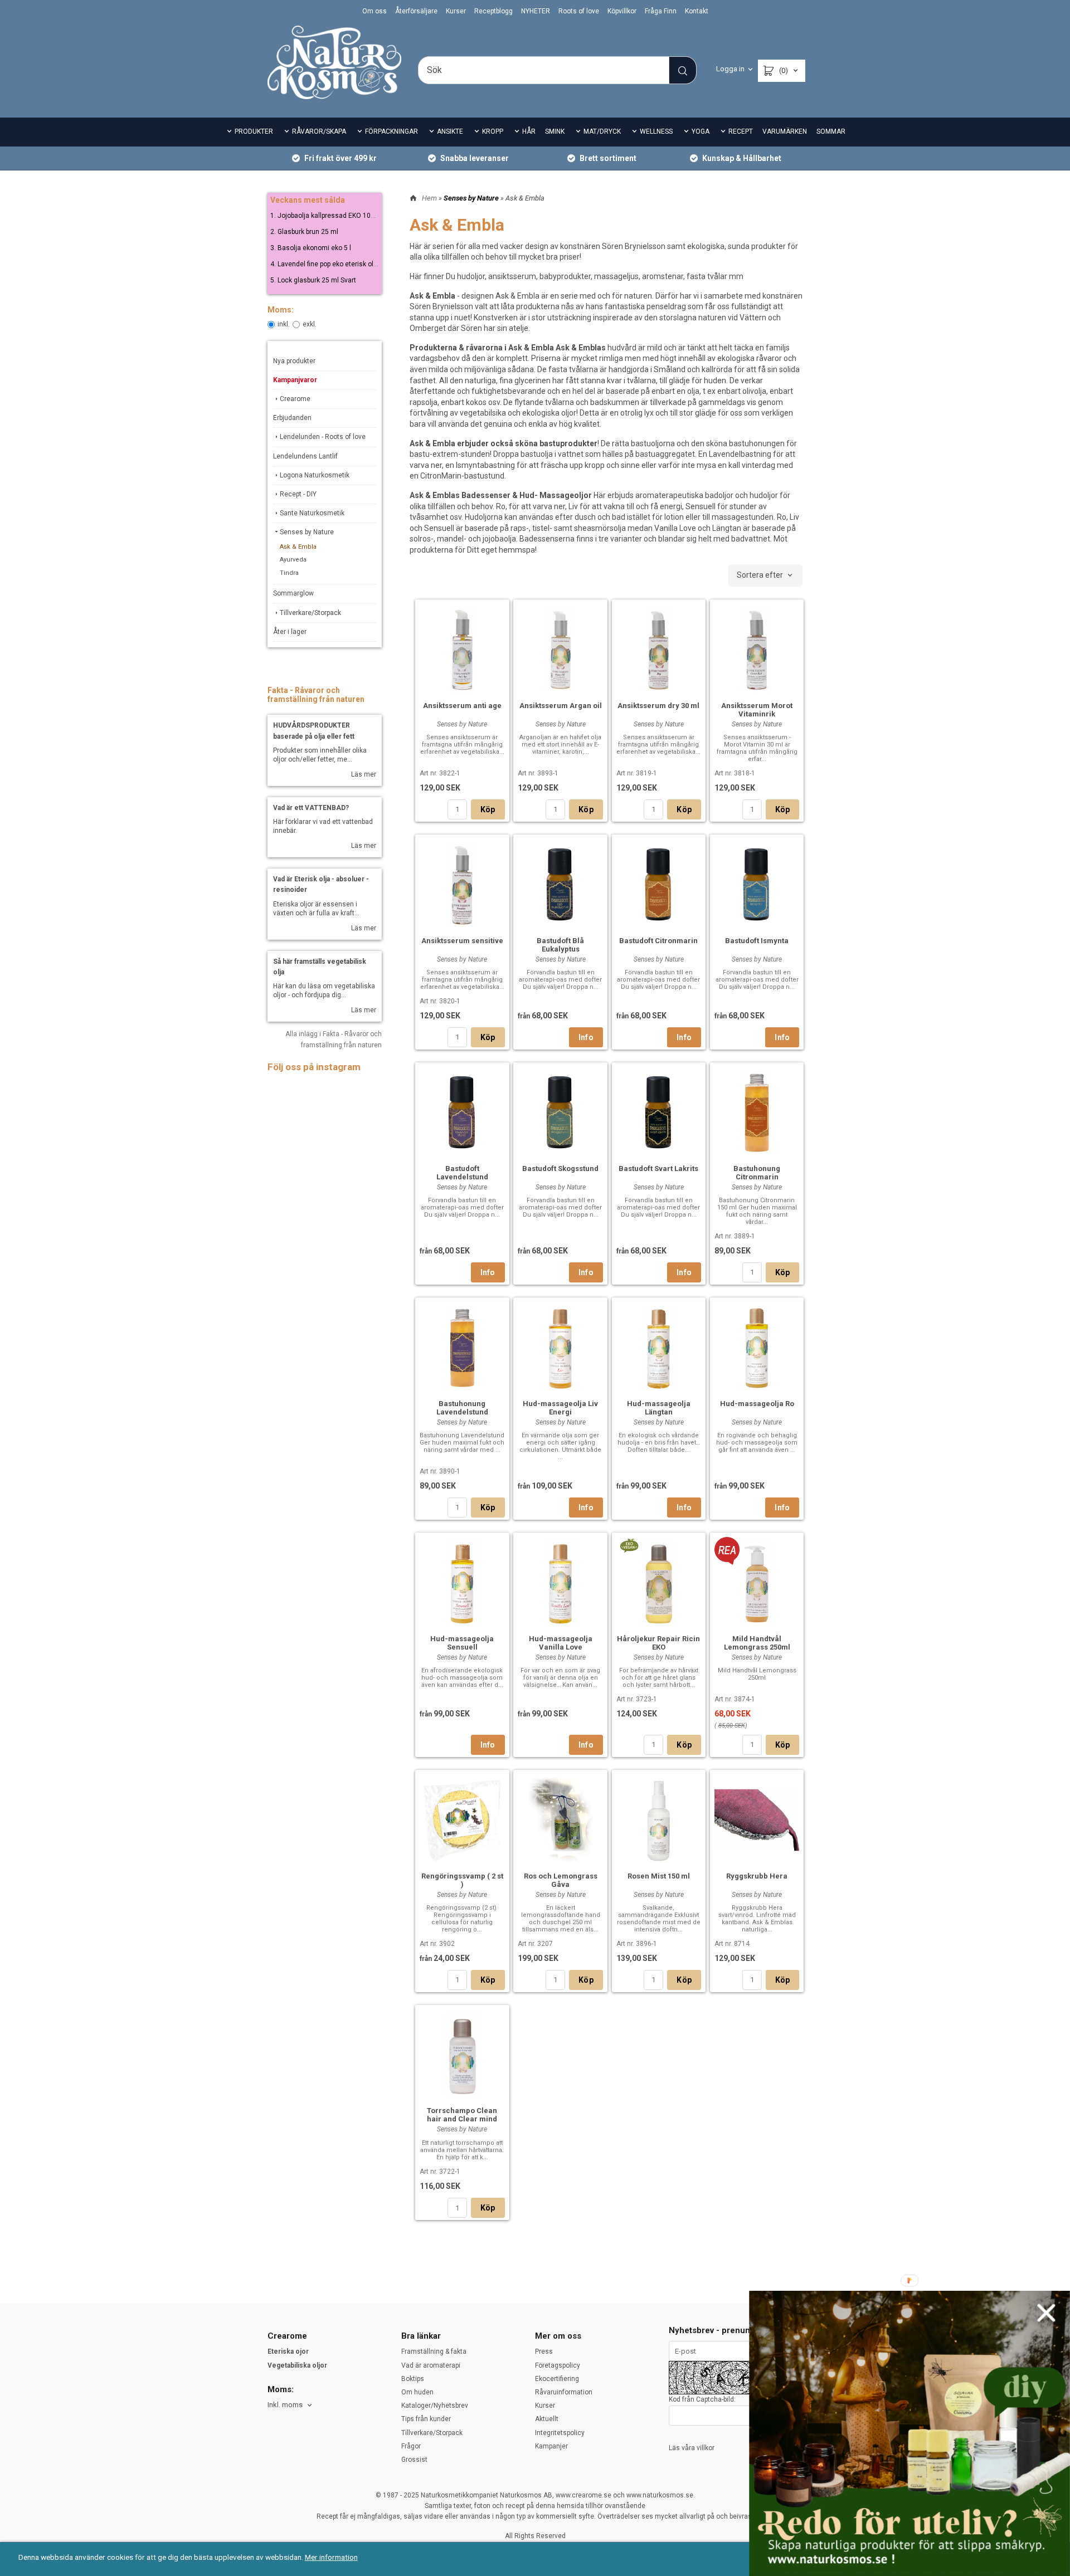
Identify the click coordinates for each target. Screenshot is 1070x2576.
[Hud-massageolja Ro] (757, 1346)
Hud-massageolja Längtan (659, 1408)
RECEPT (741, 131)
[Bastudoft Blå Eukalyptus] (560, 884)
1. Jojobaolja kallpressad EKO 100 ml (327, 216)
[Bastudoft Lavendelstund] (462, 1111)
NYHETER (536, 11)
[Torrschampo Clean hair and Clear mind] (462, 2054)
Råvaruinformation (564, 2392)
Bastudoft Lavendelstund (462, 1173)
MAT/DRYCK (602, 131)
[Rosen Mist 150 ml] (659, 1819)
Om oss (374, 11)
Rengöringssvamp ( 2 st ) (462, 1880)
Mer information (331, 2557)
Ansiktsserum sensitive (462, 941)
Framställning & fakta (434, 2351)
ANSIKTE (450, 131)
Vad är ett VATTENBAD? (311, 808)
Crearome (295, 399)
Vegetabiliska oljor (297, 2365)
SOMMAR (831, 131)
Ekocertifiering (557, 2379)
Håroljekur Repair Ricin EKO (658, 1643)
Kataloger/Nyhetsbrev (435, 2406)
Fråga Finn (661, 11)
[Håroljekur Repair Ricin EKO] (629, 1544)
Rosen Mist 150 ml (659, 1876)
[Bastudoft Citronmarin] (659, 884)
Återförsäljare (416, 11)
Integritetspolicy (560, 2433)
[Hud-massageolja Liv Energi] (560, 1346)
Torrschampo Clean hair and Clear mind (462, 2115)
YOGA (701, 131)
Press (544, 2351)
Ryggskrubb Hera (757, 1876)
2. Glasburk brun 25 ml (304, 232)
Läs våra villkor (692, 2448)
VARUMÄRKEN (785, 131)
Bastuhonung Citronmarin (757, 1173)
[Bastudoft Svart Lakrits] (659, 1111)
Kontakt (697, 11)
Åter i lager (290, 632)
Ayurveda (293, 560)
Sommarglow (293, 593)
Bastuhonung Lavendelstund (462, 1408)
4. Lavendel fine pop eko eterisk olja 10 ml (334, 264)
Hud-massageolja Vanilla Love (561, 1643)
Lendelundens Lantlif (305, 456)
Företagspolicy (558, 2365)
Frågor (411, 2446)
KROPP (493, 131)
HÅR (529, 131)
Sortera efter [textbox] (760, 575)
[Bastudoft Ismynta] (757, 884)
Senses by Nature (307, 532)
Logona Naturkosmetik (315, 475)
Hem (429, 198)
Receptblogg (493, 11)
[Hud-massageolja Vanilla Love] (560, 1582)
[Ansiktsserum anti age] (462, 648)
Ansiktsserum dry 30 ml (658, 706)
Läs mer (364, 774)
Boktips (413, 2379)
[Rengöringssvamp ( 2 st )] (462, 1819)
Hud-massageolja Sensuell (462, 1643)
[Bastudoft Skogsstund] (560, 1111)
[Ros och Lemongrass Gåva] (560, 1819)
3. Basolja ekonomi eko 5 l (311, 248)
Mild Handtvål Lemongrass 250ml (757, 1643)
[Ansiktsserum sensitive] (462, 884)
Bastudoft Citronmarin (658, 941)
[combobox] (765, 575)
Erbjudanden (292, 418)
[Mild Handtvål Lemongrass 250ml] (727, 1550)
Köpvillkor (622, 11)
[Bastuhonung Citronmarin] (757, 1111)
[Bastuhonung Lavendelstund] (462, 1346)
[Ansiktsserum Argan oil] (560, 648)
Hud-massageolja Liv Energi (560, 1408)
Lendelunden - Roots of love (323, 437)
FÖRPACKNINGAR (391, 131)
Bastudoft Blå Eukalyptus (560, 945)
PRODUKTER (254, 131)
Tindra (289, 573)
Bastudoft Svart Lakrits (658, 1169)
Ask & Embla (298, 547)
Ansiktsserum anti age (462, 706)
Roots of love (579, 11)
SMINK (555, 131)
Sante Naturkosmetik (312, 513)
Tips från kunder (426, 2419)
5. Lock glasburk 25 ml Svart (313, 280)
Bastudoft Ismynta (757, 941)
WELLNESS (656, 131)
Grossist (414, 2460)
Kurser (456, 11)
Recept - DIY (298, 494)
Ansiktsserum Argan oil (561, 706)
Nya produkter (294, 361)
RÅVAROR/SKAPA (319, 131)
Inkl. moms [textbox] (285, 2405)
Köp (488, 809)
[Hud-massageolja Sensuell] (462, 1582)
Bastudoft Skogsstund (560, 1169)
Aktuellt (547, 2419)
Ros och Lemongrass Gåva (561, 1880)
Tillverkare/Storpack (310, 613)
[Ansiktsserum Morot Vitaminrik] (757, 648)
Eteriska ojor (288, 2351)
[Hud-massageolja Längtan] (659, 1346)
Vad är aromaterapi (431, 2365)
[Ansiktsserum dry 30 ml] (659, 648)
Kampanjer (551, 2446)
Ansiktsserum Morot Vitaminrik (757, 710)
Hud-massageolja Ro (757, 1404)
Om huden (417, 2392)
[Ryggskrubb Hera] (757, 1819)
